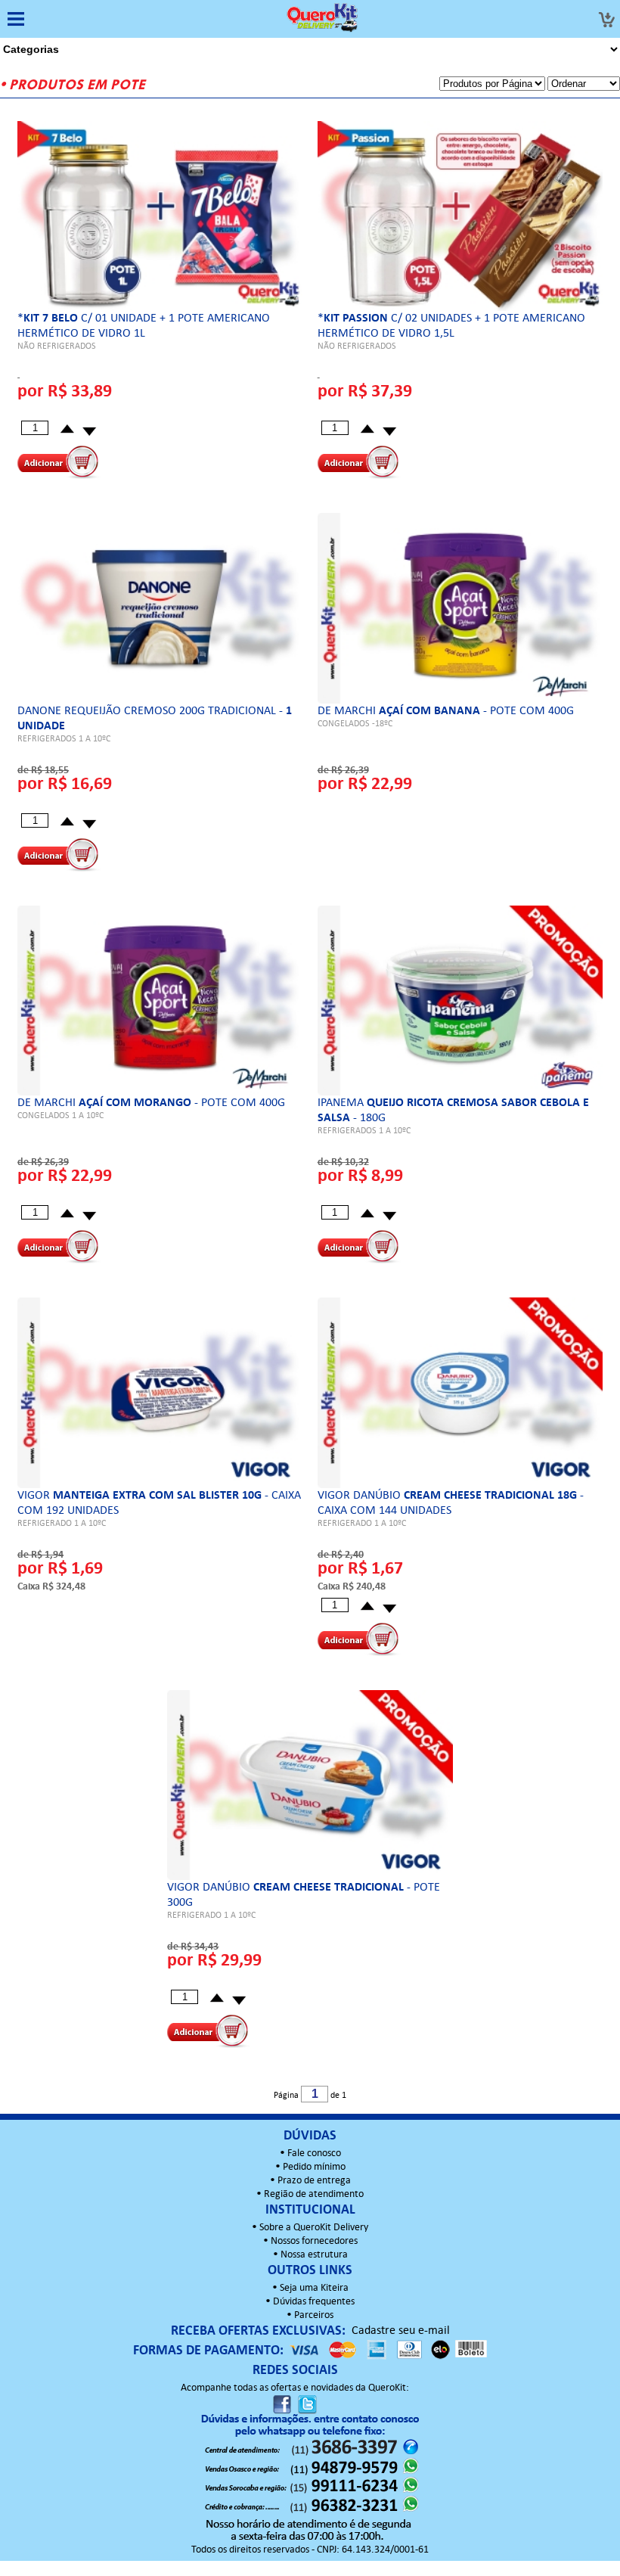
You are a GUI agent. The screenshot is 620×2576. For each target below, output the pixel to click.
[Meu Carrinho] (606, 20)
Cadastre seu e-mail (401, 2331)
